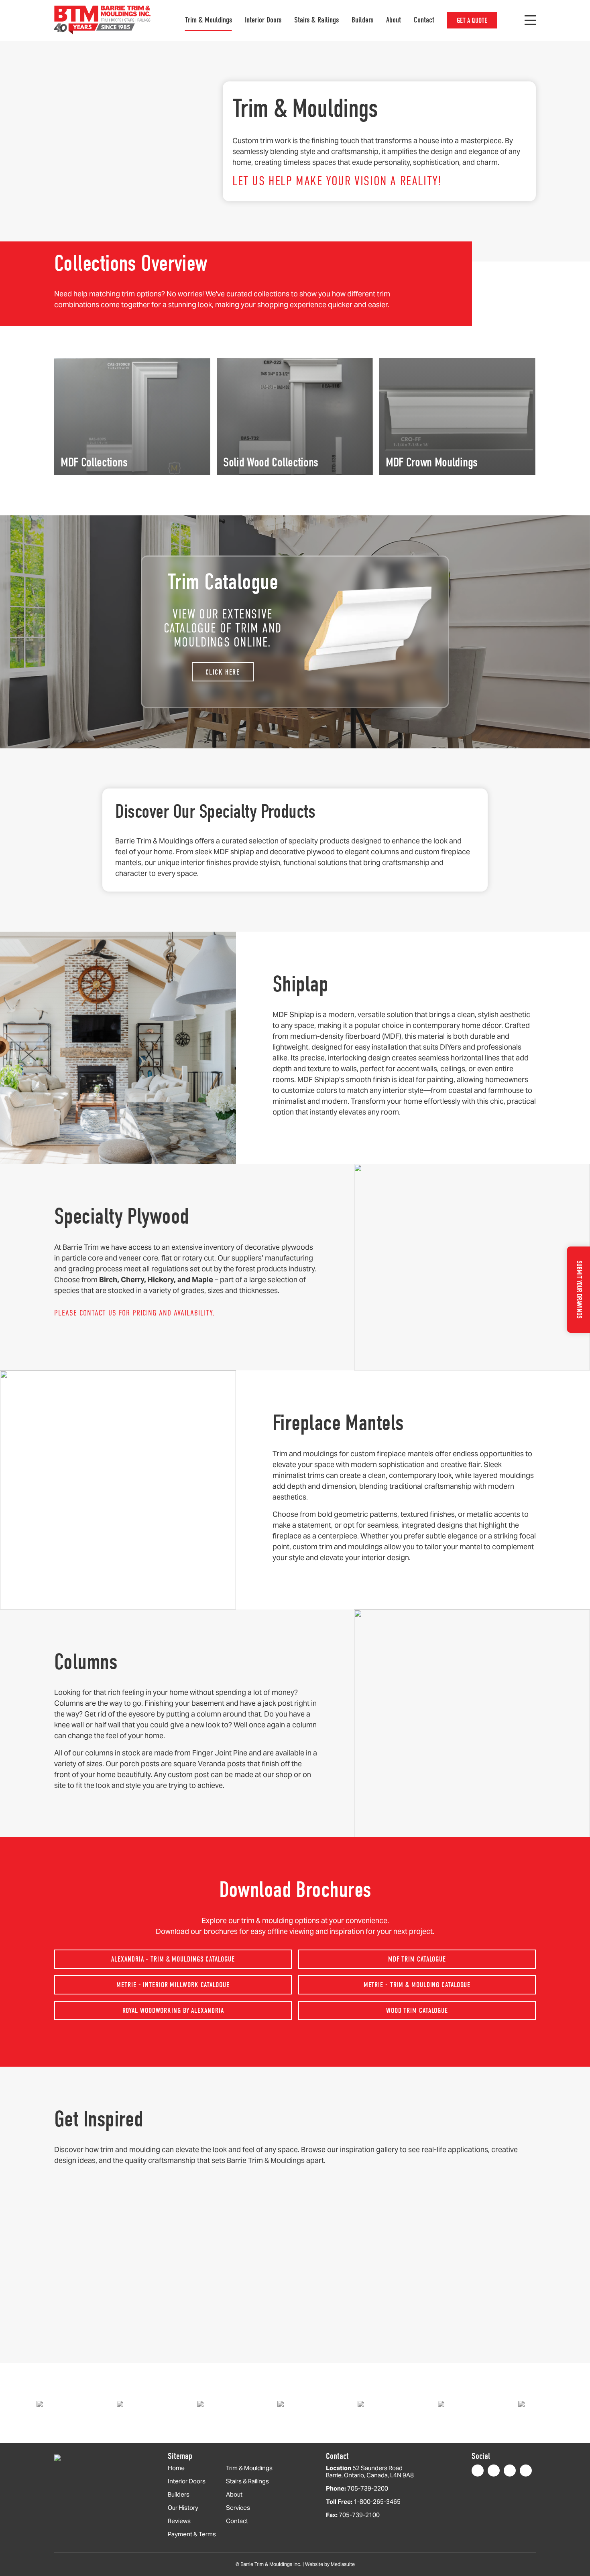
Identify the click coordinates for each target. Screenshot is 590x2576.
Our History (183, 2508)
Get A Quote (472, 21)
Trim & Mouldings (209, 20)
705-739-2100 (359, 2515)
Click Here (223, 672)
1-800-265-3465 (377, 2502)
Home (176, 2468)
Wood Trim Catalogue (417, 2011)
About (394, 20)
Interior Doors (263, 20)
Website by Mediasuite (330, 2564)
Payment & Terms (192, 2534)
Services (238, 2508)
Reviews (179, 2521)
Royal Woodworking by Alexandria (173, 2011)
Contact (424, 20)
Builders (362, 20)
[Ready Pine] (148, 2403)
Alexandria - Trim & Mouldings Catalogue (173, 1959)
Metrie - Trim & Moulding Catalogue (417, 1985)
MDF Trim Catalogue (417, 1959)
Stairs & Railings (316, 20)
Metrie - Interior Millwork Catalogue (173, 1985)
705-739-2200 (368, 2488)
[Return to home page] (102, 20)
